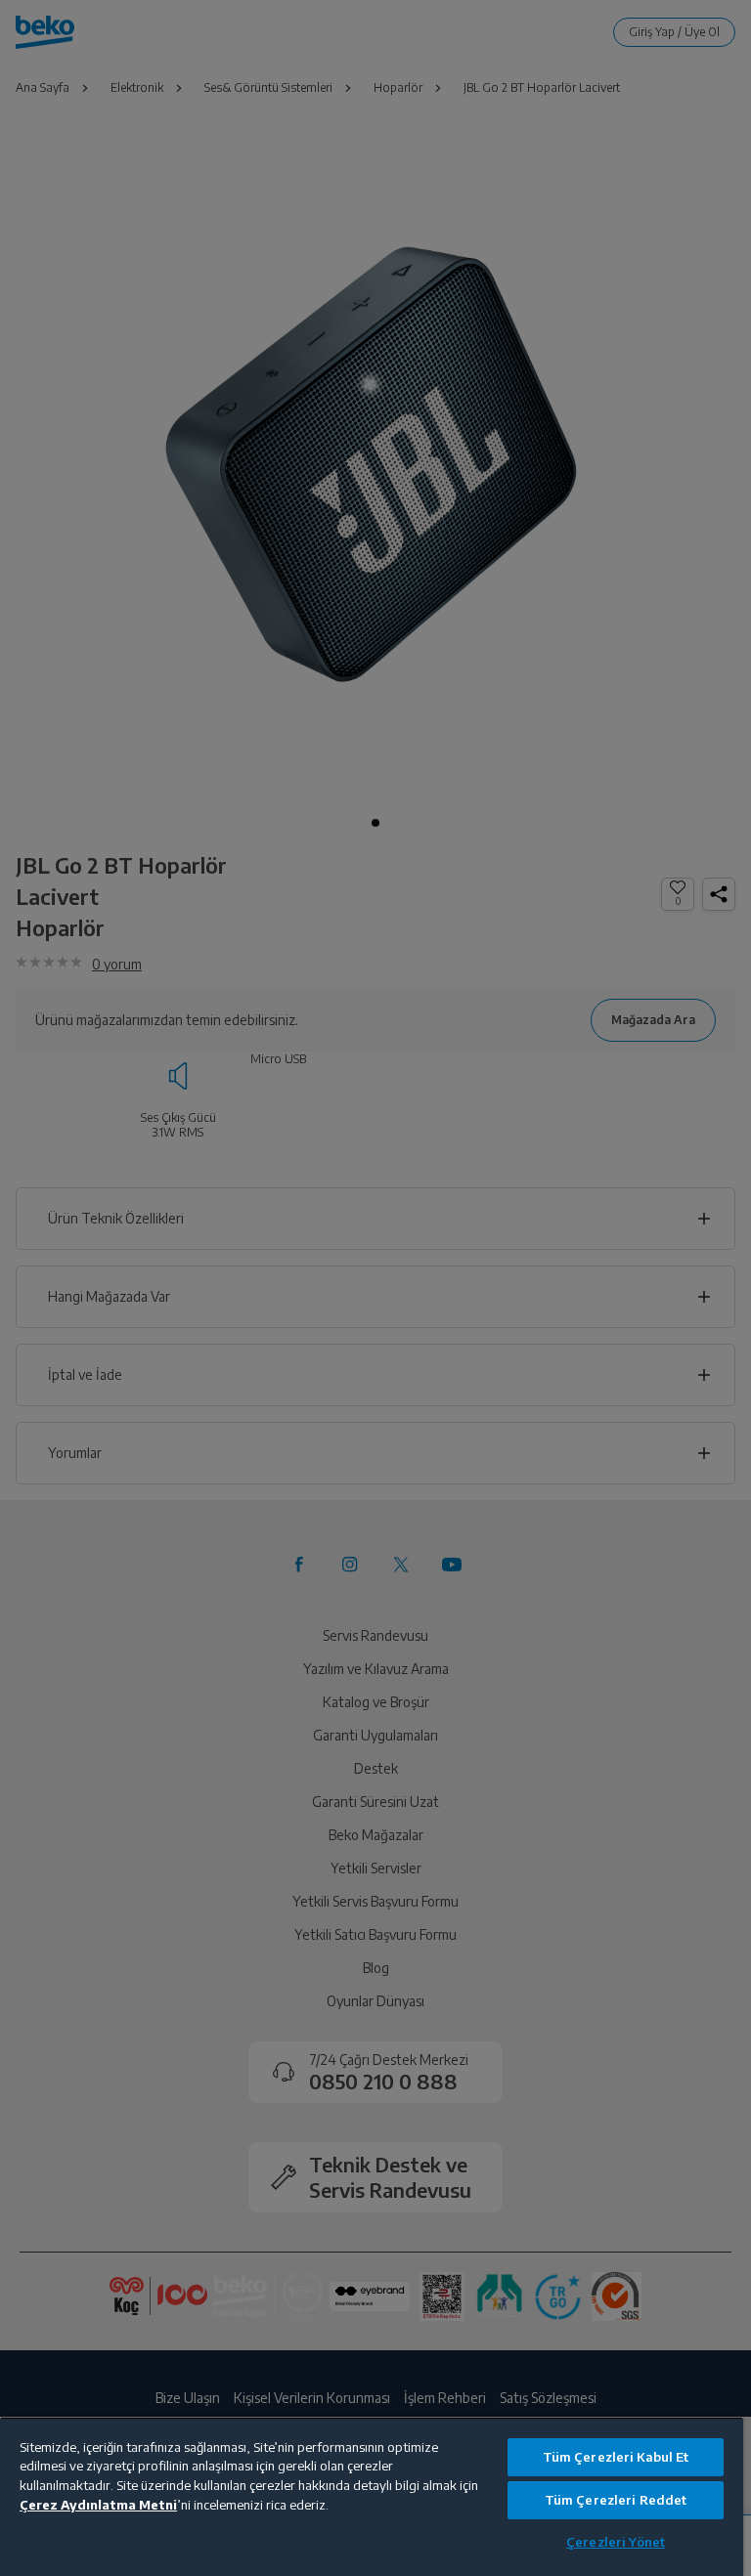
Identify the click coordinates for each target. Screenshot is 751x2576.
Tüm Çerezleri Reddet (616, 2500)
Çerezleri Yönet (616, 2542)
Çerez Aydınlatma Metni (98, 2505)
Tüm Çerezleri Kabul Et (616, 2457)
